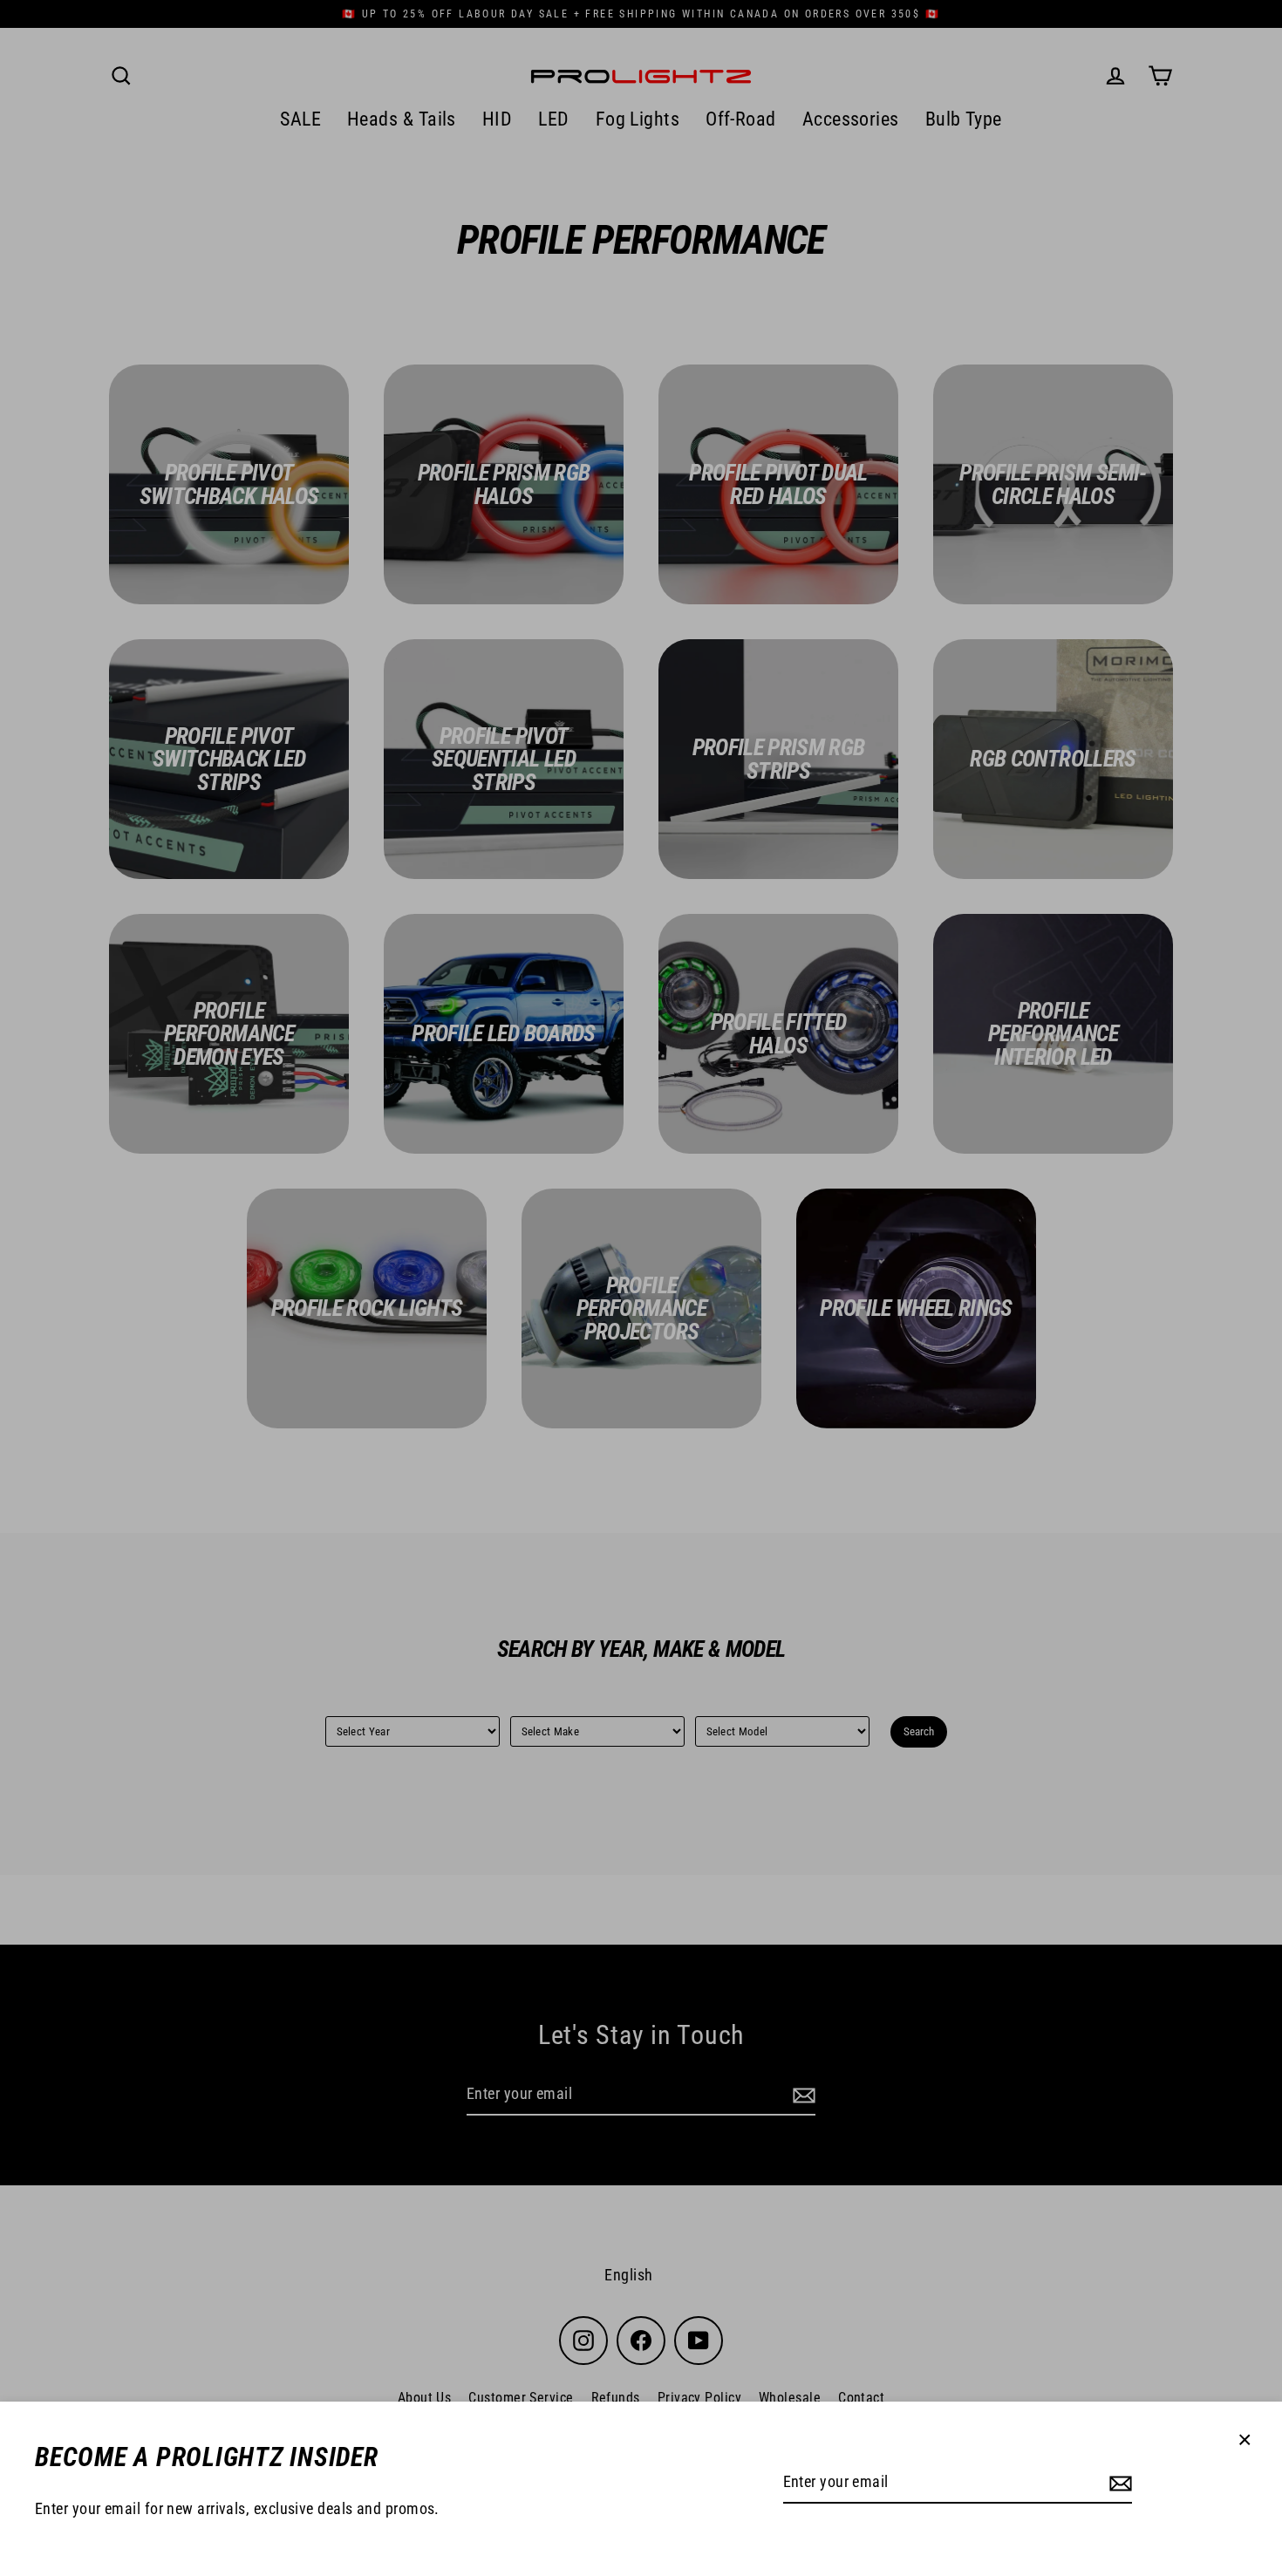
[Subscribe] (1118, 2483)
